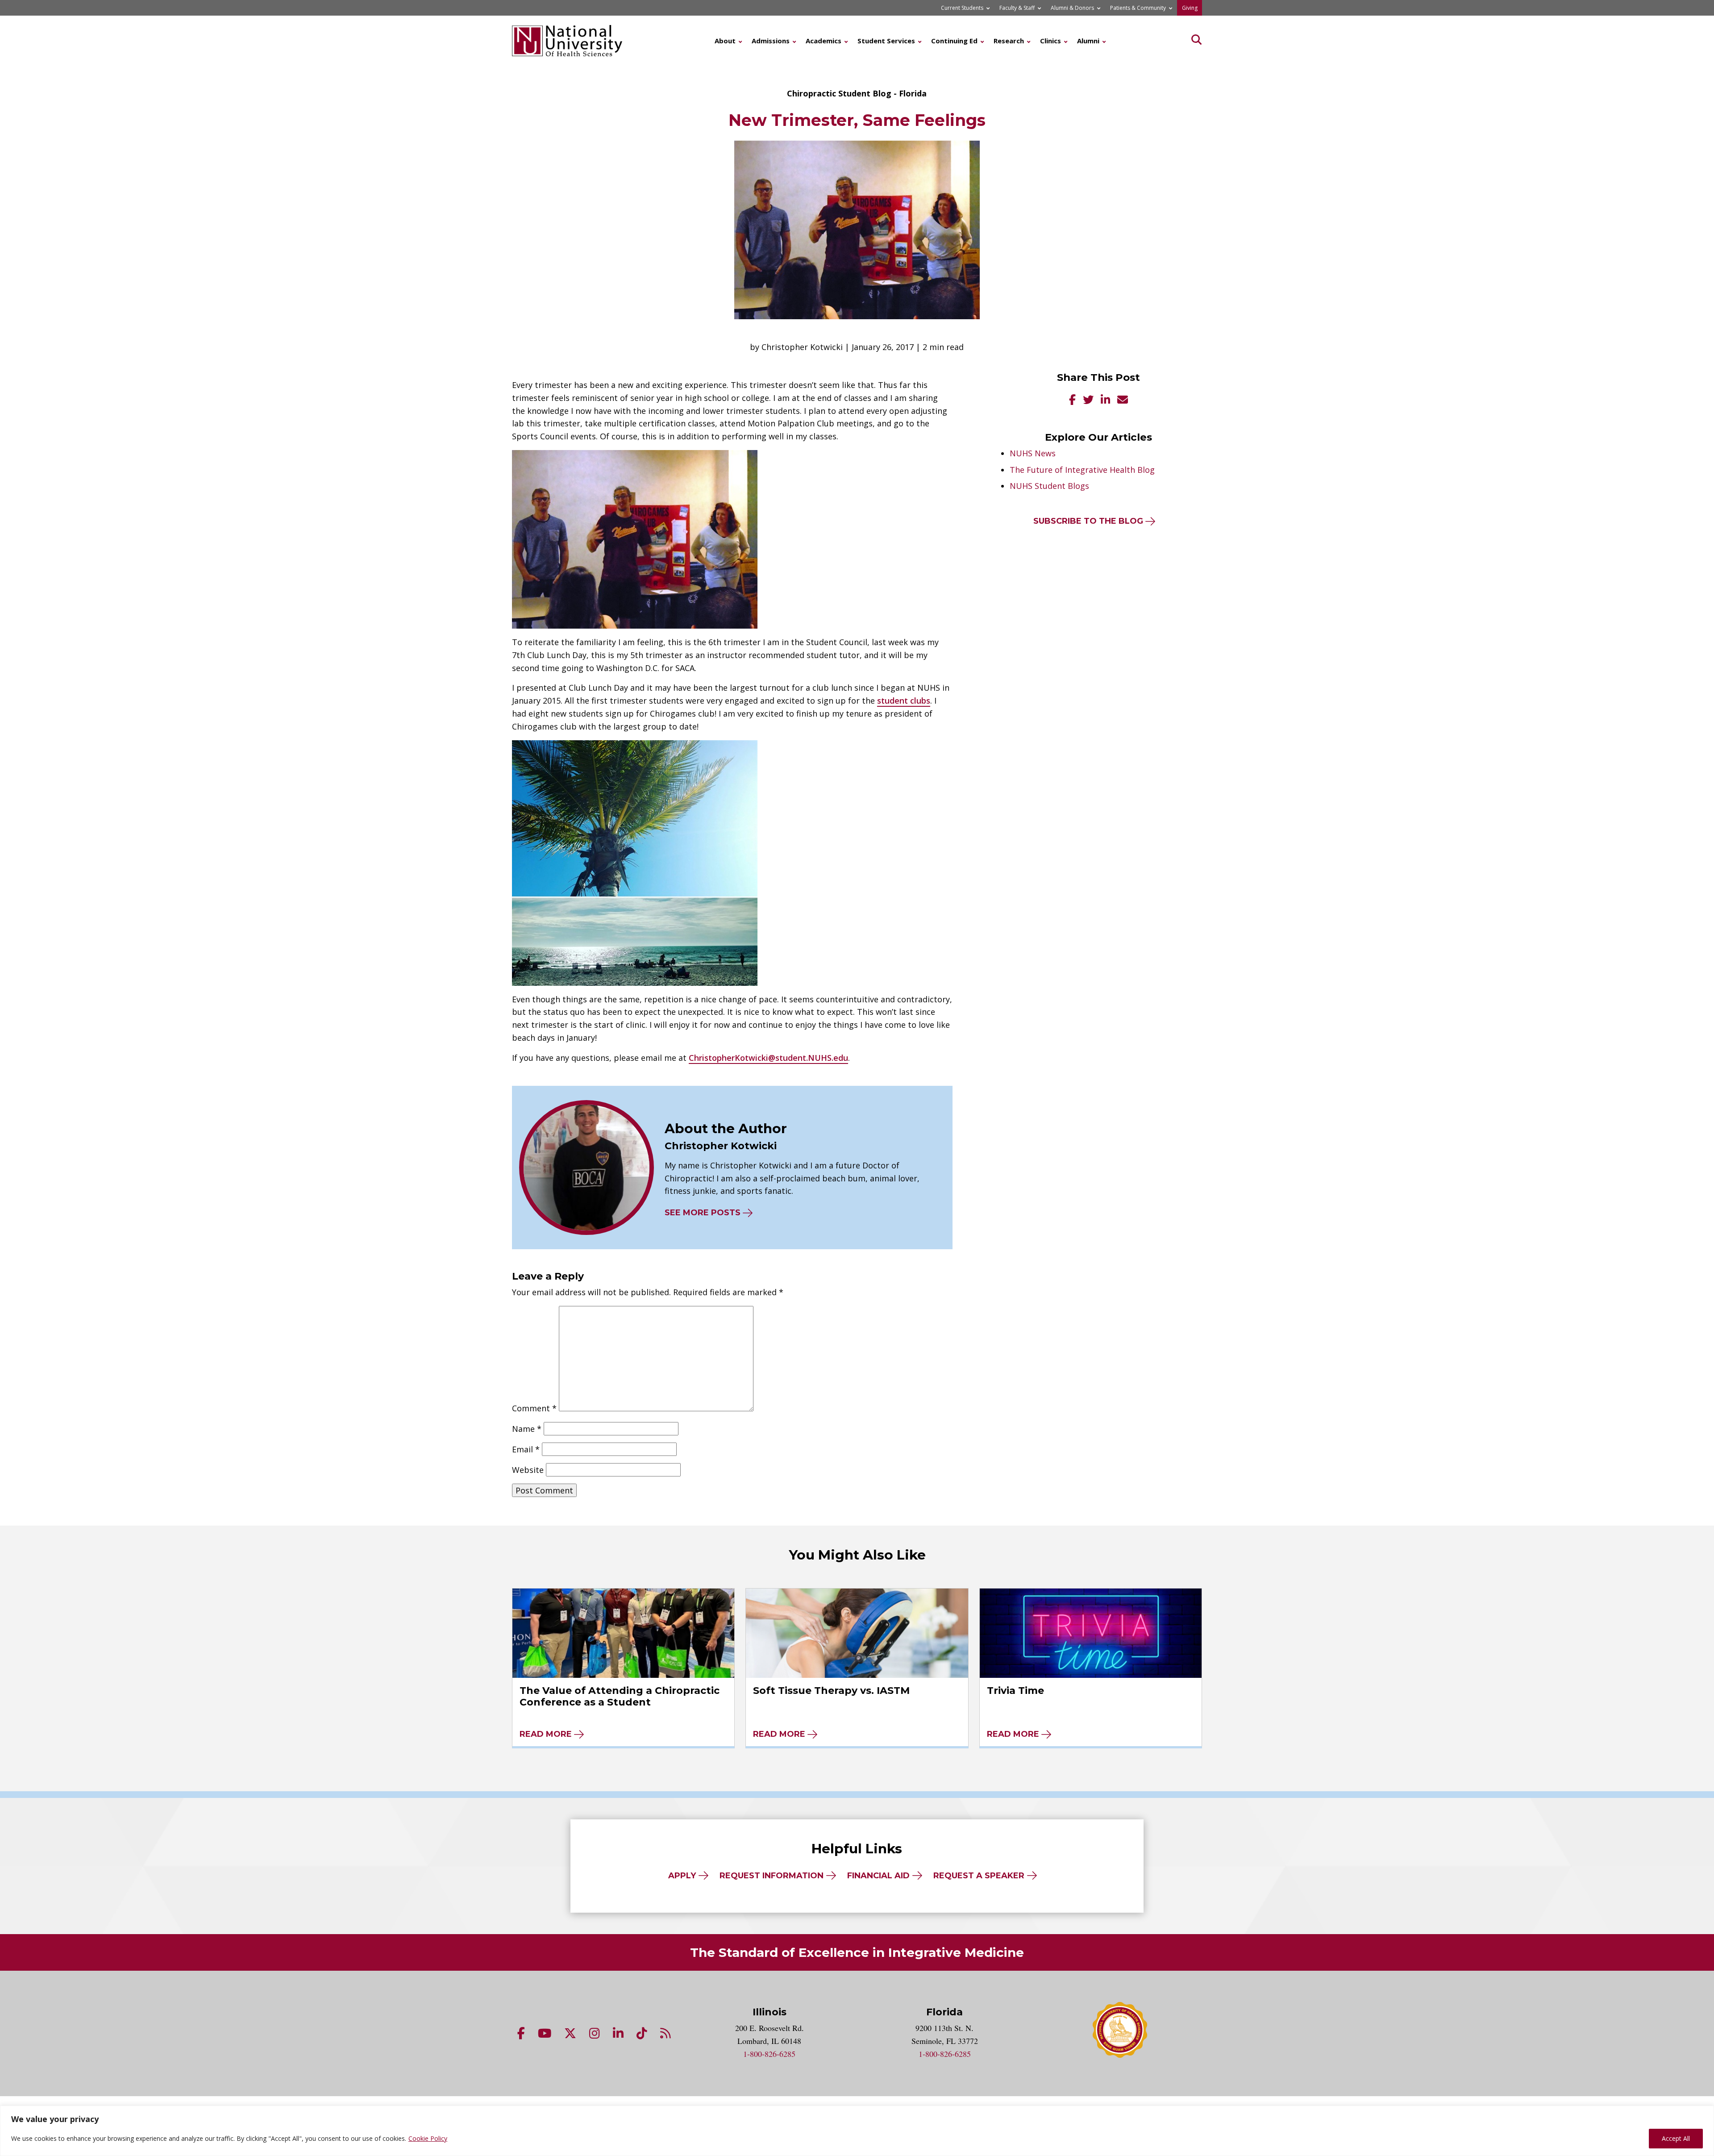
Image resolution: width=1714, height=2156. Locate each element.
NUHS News (1033, 453)
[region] (857, 2131)
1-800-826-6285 (769, 2054)
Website (528, 1470)
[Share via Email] (1123, 401)
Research (1009, 41)
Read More (546, 1734)
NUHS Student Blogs (1049, 486)
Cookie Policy (428, 2138)
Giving (1190, 8)
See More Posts (703, 1213)
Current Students (962, 8)
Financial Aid (878, 1876)
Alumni (1088, 41)
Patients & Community (1138, 8)
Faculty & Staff (1017, 8)
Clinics (1050, 41)
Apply (682, 1876)
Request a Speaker (979, 1876)
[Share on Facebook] (1072, 401)
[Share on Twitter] (1088, 401)
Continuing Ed (954, 41)
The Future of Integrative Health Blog (1082, 470)
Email (526, 1449)
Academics (824, 41)
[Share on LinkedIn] (1105, 401)
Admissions (771, 41)
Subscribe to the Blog (1088, 521)
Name (527, 1429)
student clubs (904, 701)
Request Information (772, 1876)
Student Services (886, 41)
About (725, 41)
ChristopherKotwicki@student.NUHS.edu (768, 1058)
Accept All (1676, 2138)
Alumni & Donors (1072, 8)
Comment (534, 1408)
